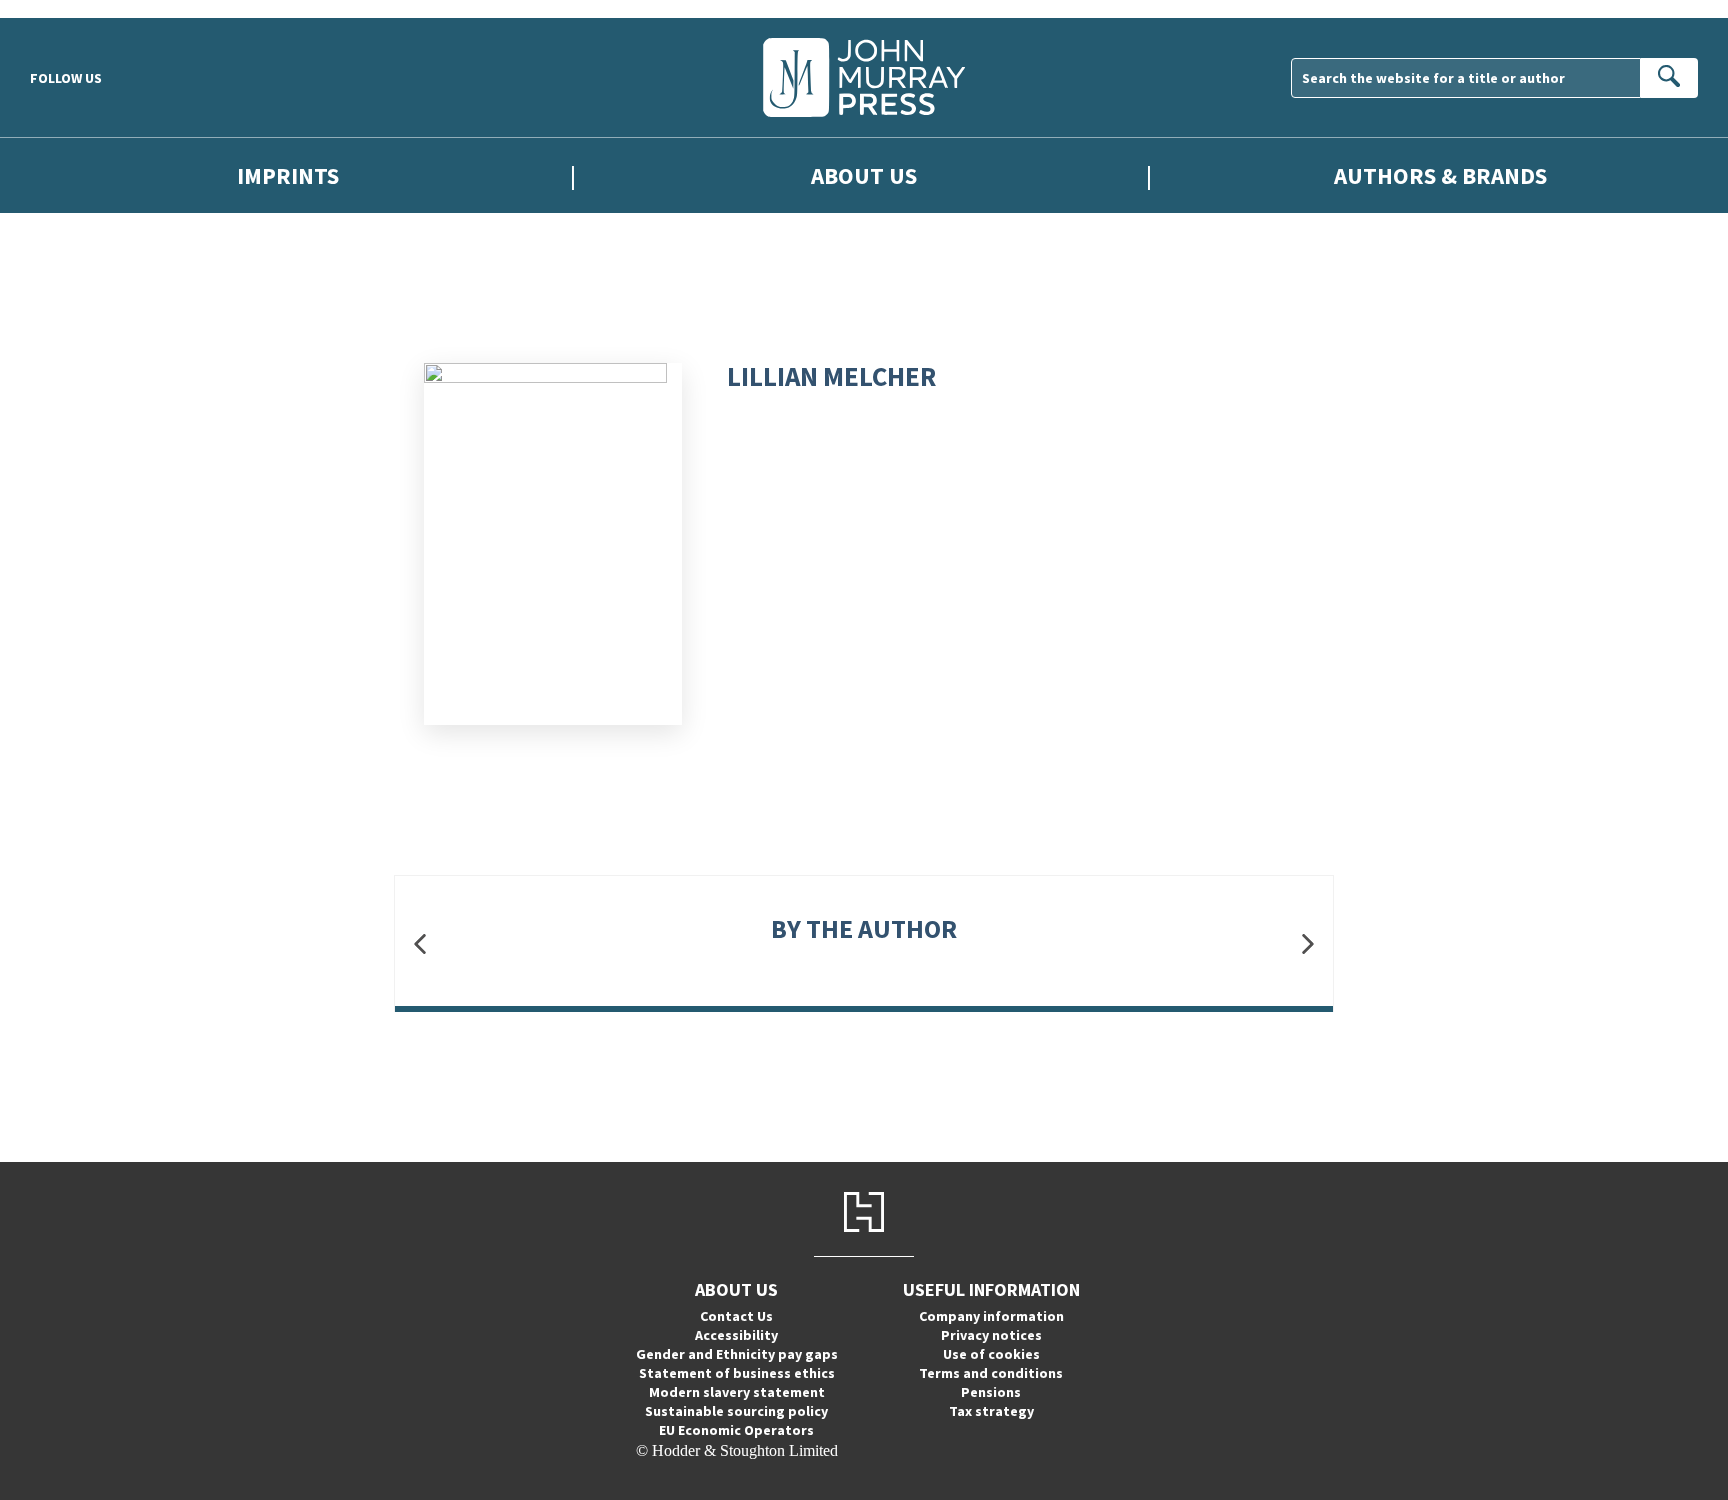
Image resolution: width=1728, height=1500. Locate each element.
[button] (420, 943)
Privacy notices (991, 1335)
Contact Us (736, 1316)
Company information (991, 1316)
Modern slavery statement (737, 1392)
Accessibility (736, 1335)
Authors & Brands (1440, 175)
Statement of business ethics (737, 1373)
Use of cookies (991, 1354)
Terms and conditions (991, 1373)
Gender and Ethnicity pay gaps (737, 1354)
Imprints (288, 175)
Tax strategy (991, 1411)
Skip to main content (65, 8)
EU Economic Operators (736, 1430)
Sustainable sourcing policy (736, 1411)
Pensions (991, 1392)
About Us (864, 175)
